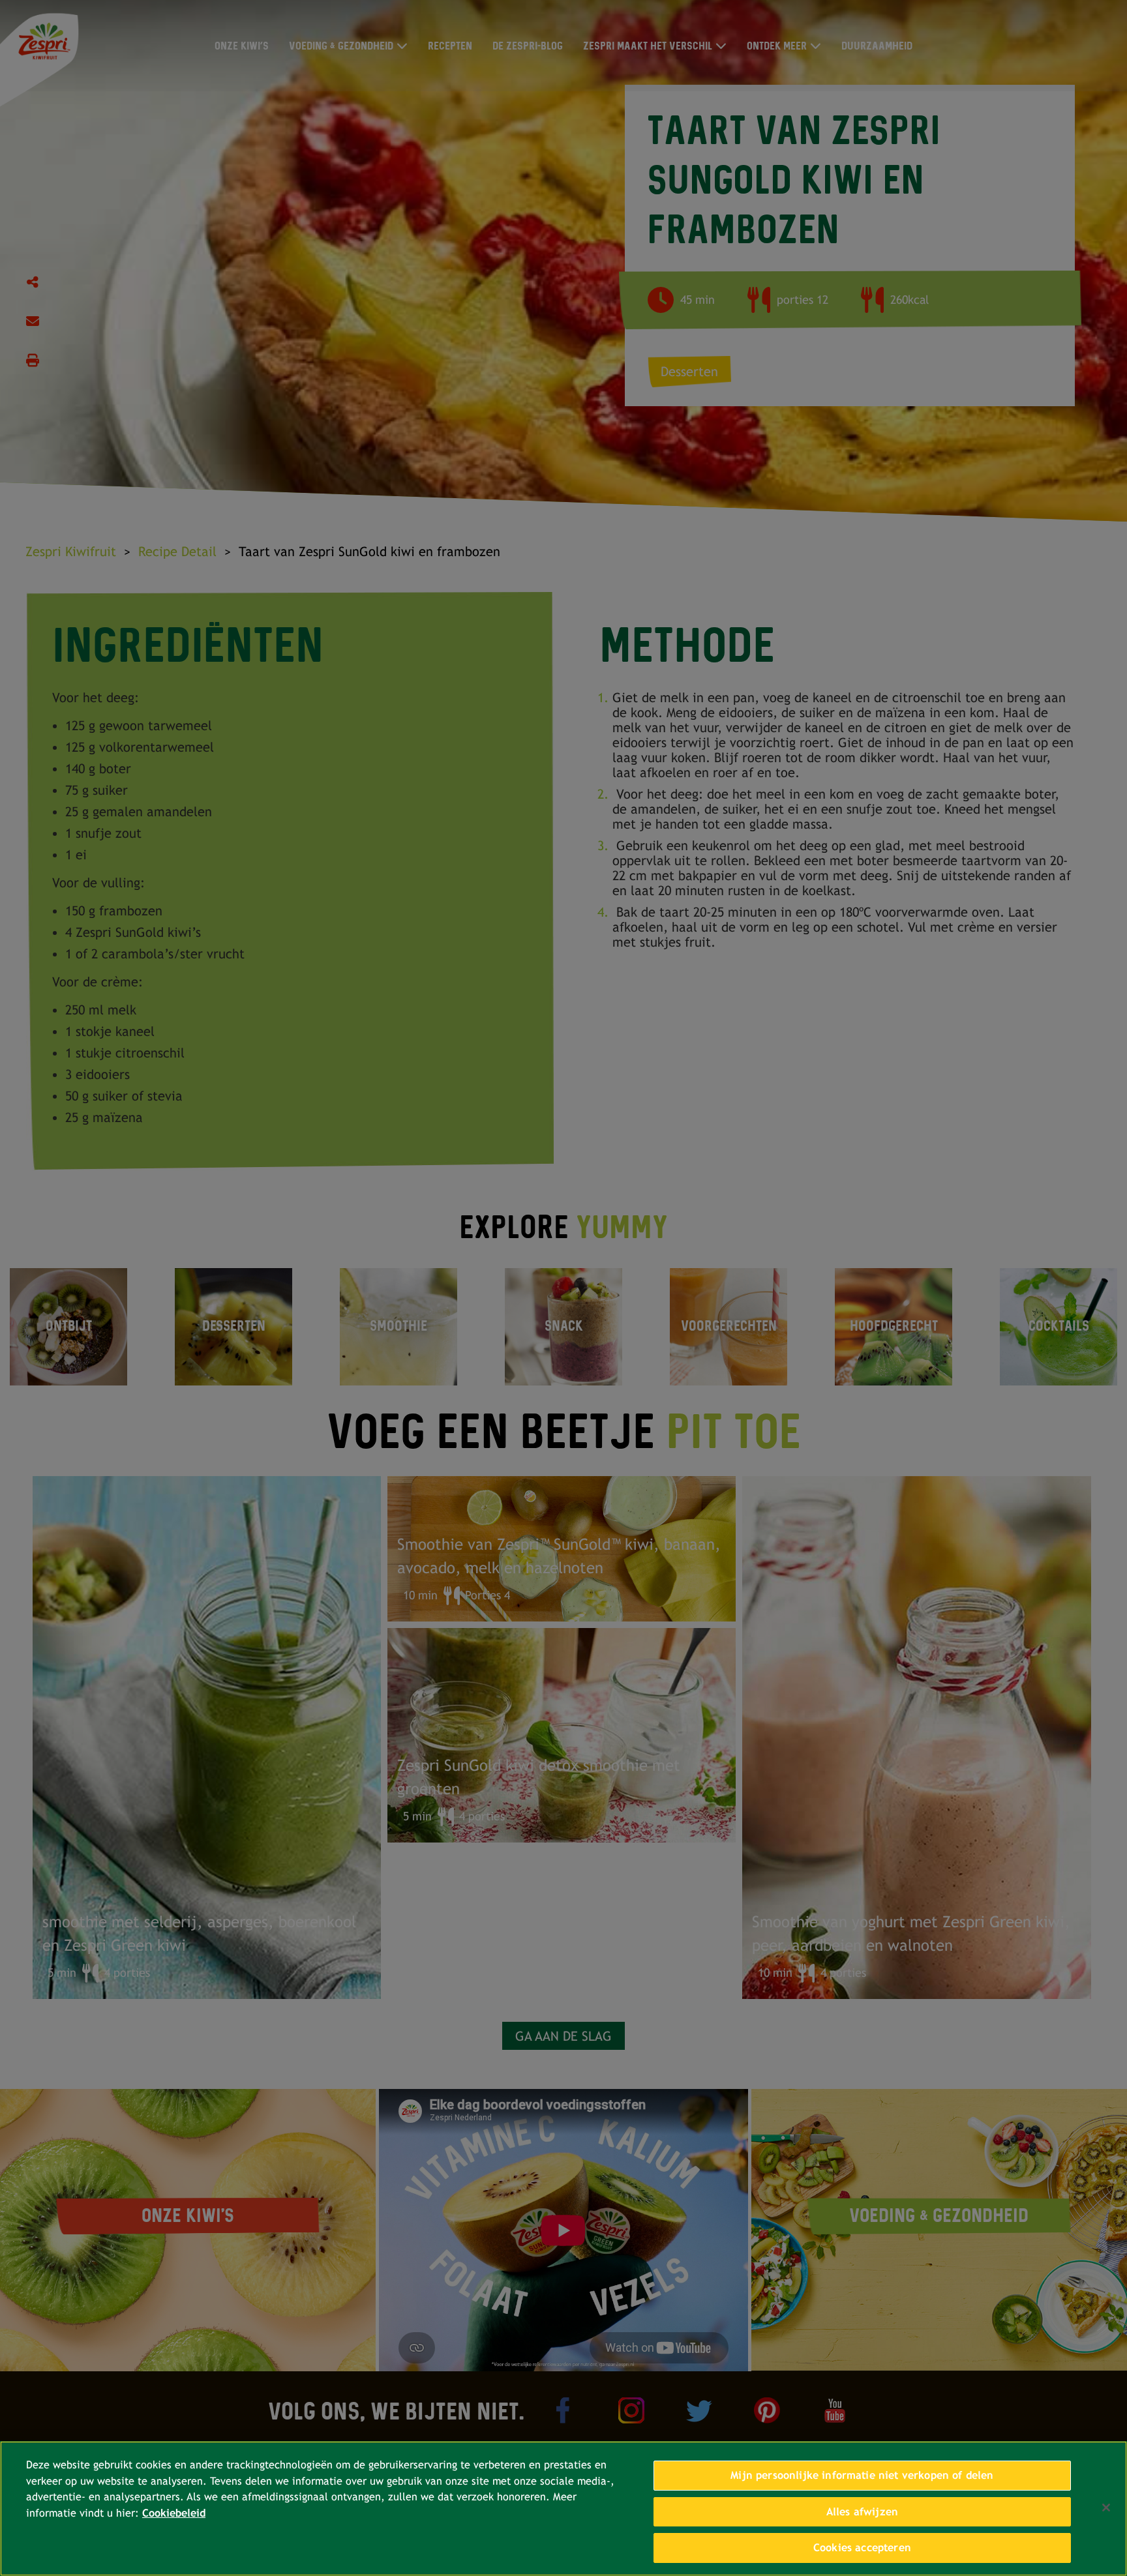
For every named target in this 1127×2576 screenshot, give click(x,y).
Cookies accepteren (862, 2548)
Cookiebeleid (174, 2513)
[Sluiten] (1106, 2508)
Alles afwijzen (862, 2512)
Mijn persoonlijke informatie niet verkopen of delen (862, 2475)
